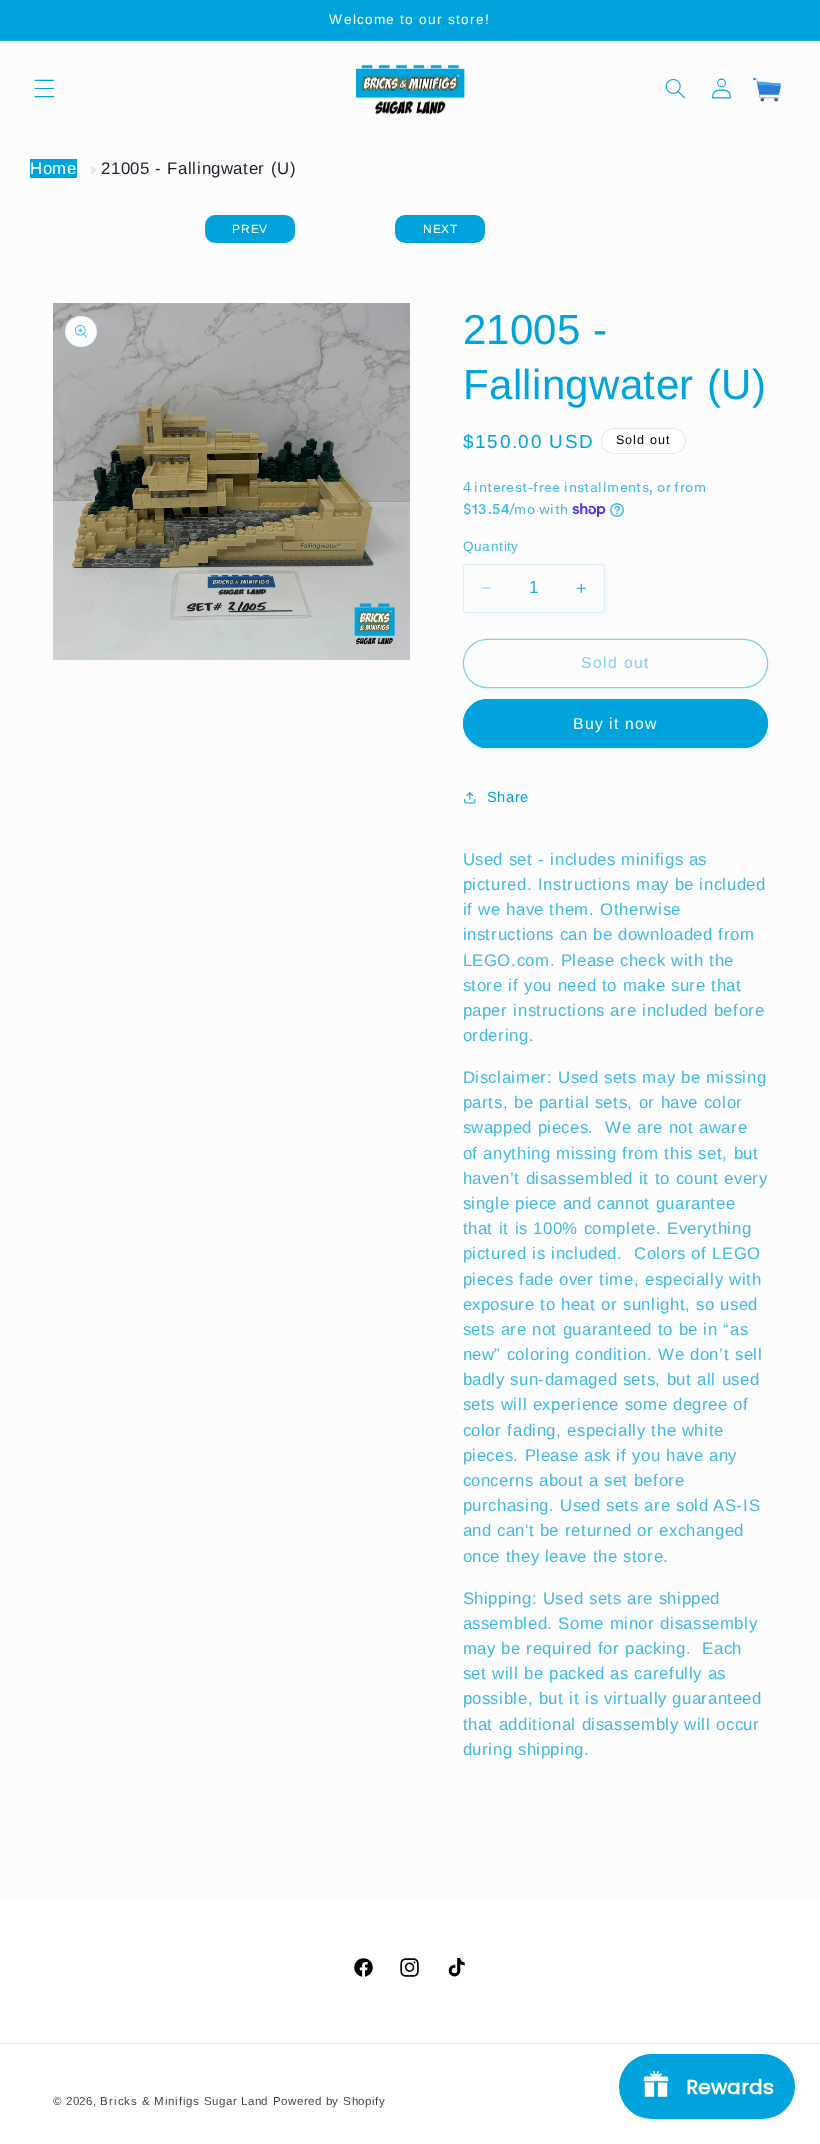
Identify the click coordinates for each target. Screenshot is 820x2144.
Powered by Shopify (329, 2101)
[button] (44, 88)
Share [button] (508, 797)
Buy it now (615, 723)
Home (53, 168)
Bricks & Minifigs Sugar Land (184, 2101)
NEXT (440, 229)
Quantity (491, 546)
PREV (250, 229)
